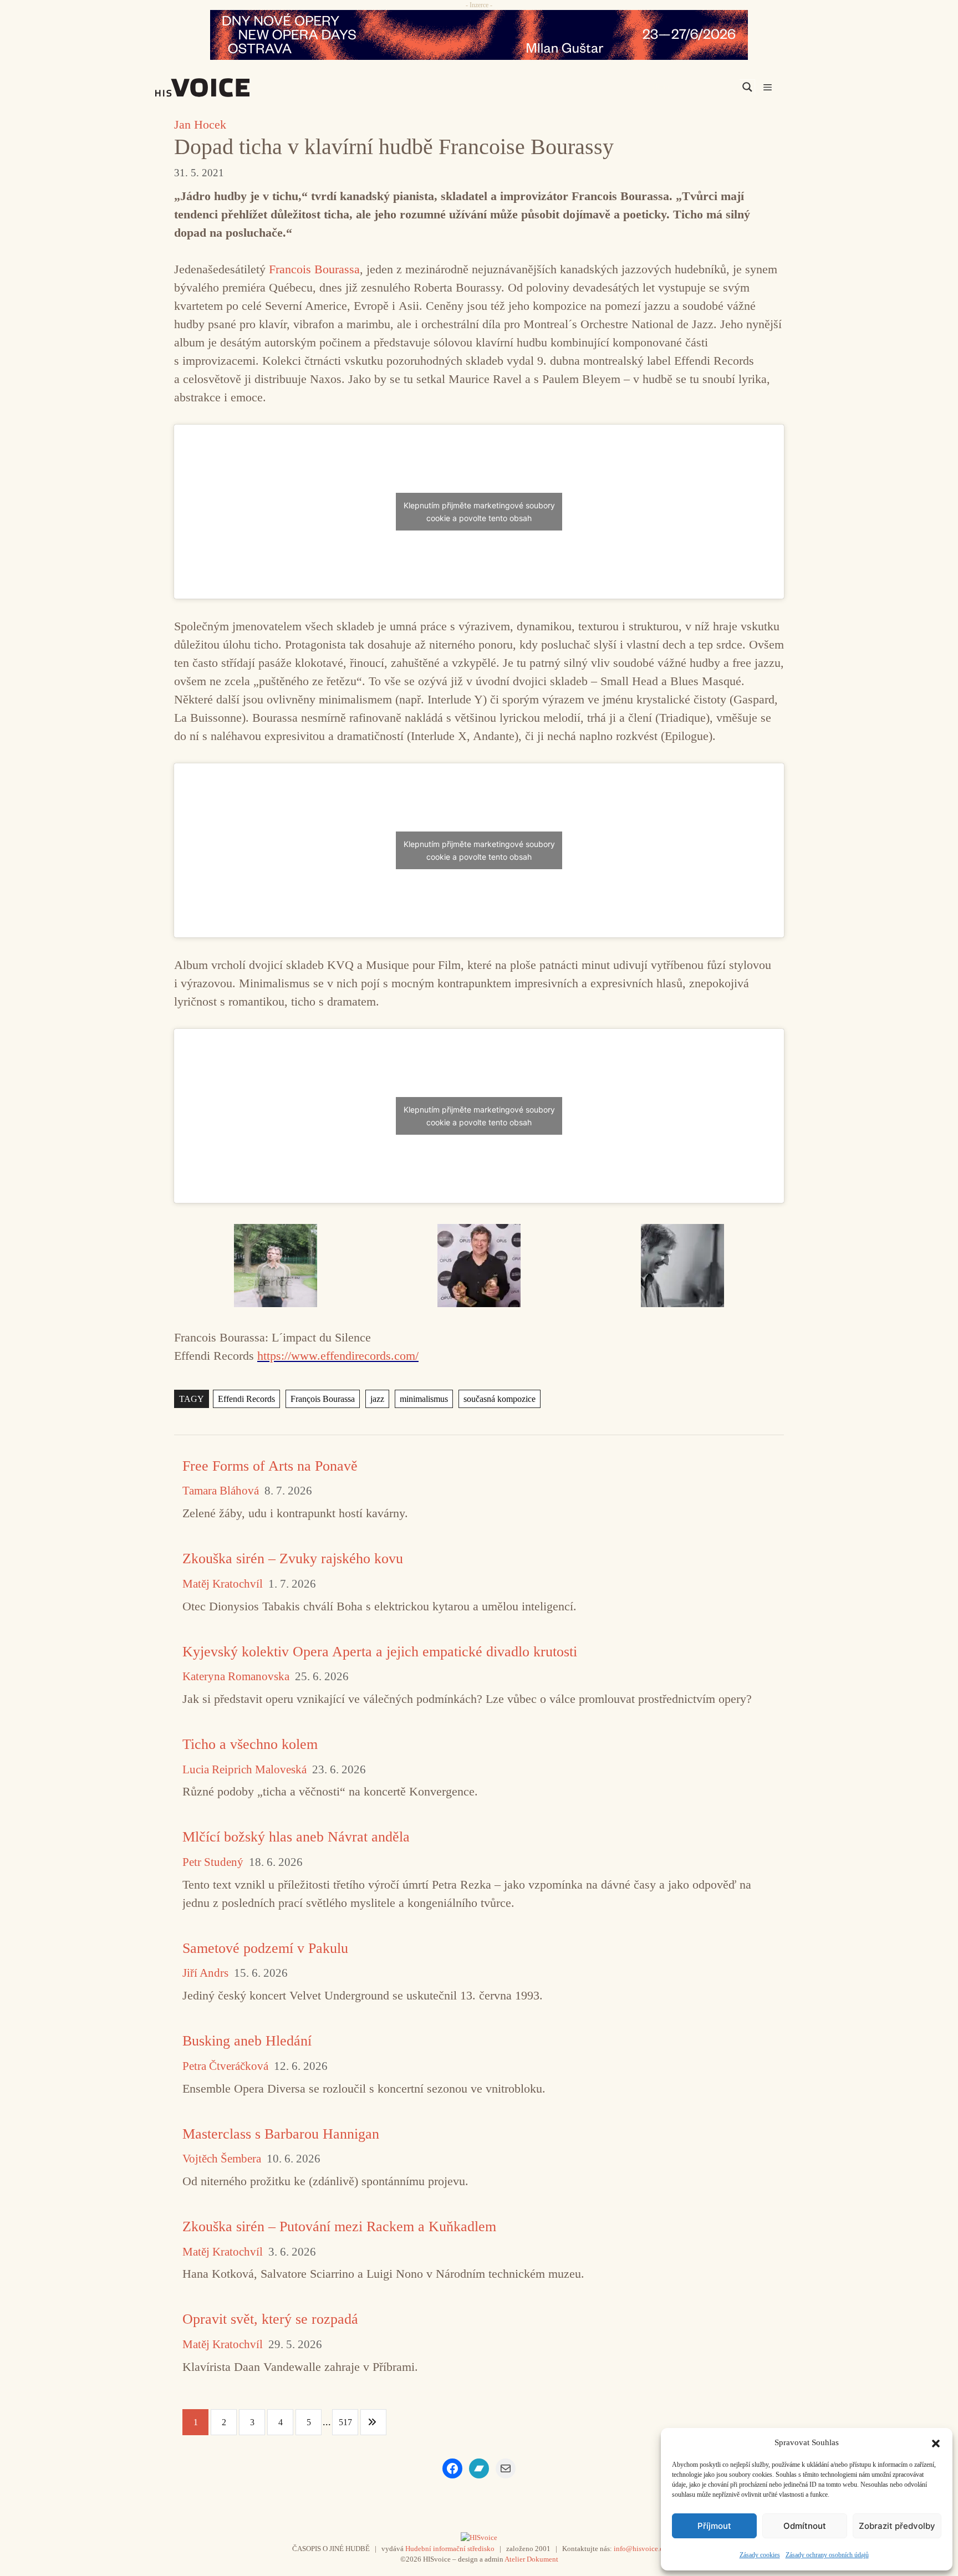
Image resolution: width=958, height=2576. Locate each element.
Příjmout (714, 2526)
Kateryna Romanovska (236, 1677)
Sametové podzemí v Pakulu (265, 1948)
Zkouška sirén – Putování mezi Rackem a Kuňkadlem (339, 2226)
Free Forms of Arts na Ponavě (270, 1466)
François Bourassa (323, 1399)
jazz (377, 1399)
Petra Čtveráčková (225, 2066)
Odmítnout (805, 2526)
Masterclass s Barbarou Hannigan (281, 2134)
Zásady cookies (760, 2555)
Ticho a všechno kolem (250, 1744)
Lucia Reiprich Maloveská (244, 1770)
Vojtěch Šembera (222, 2159)
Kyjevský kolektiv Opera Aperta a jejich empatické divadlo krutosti (380, 1652)
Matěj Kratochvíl (223, 1584)
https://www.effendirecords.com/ (338, 1356)
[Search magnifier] (747, 87)
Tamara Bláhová (221, 1491)
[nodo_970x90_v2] (479, 35)
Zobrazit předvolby (897, 2526)
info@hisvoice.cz (640, 2549)
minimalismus (424, 1399)
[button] (936, 2442)
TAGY (192, 1399)
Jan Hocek (200, 124)
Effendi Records (246, 1399)
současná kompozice (500, 1399)
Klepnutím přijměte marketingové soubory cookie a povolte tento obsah (479, 512)
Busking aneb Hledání (247, 2041)
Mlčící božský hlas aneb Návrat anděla (296, 1837)
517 (345, 2422)
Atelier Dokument (531, 2559)
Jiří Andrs (205, 1973)
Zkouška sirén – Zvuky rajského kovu (293, 1559)
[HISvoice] (227, 88)
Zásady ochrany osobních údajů (827, 2555)
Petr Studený (213, 1862)
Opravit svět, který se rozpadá (270, 2319)
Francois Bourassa (314, 269)
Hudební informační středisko (450, 2549)
